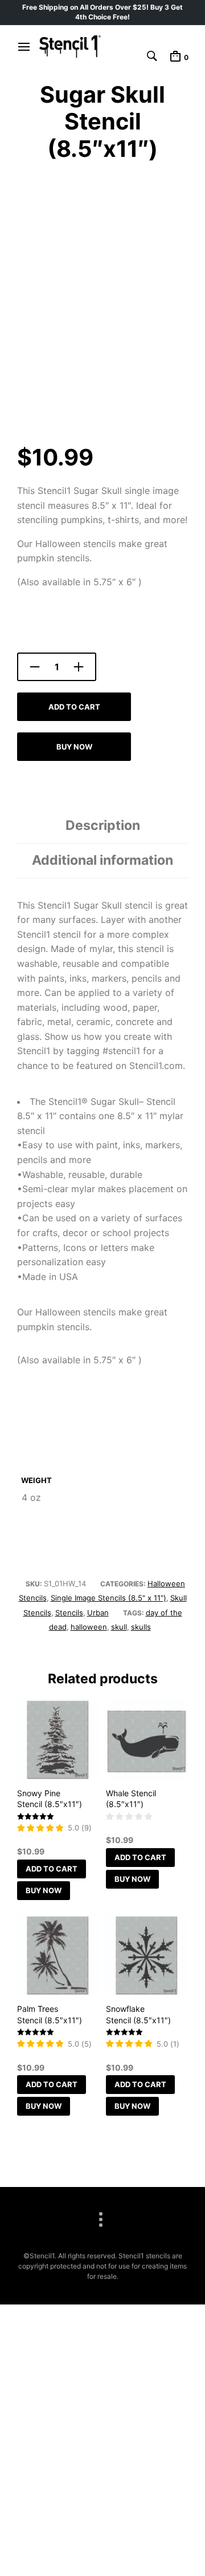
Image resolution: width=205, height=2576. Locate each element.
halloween (89, 1627)
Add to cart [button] (52, 1869)
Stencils (69, 1613)
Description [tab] (103, 825)
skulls (141, 1627)
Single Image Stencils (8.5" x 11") (108, 1598)
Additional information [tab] (102, 860)
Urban (98, 1613)
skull (119, 1627)
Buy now (74, 747)
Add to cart (74, 707)
